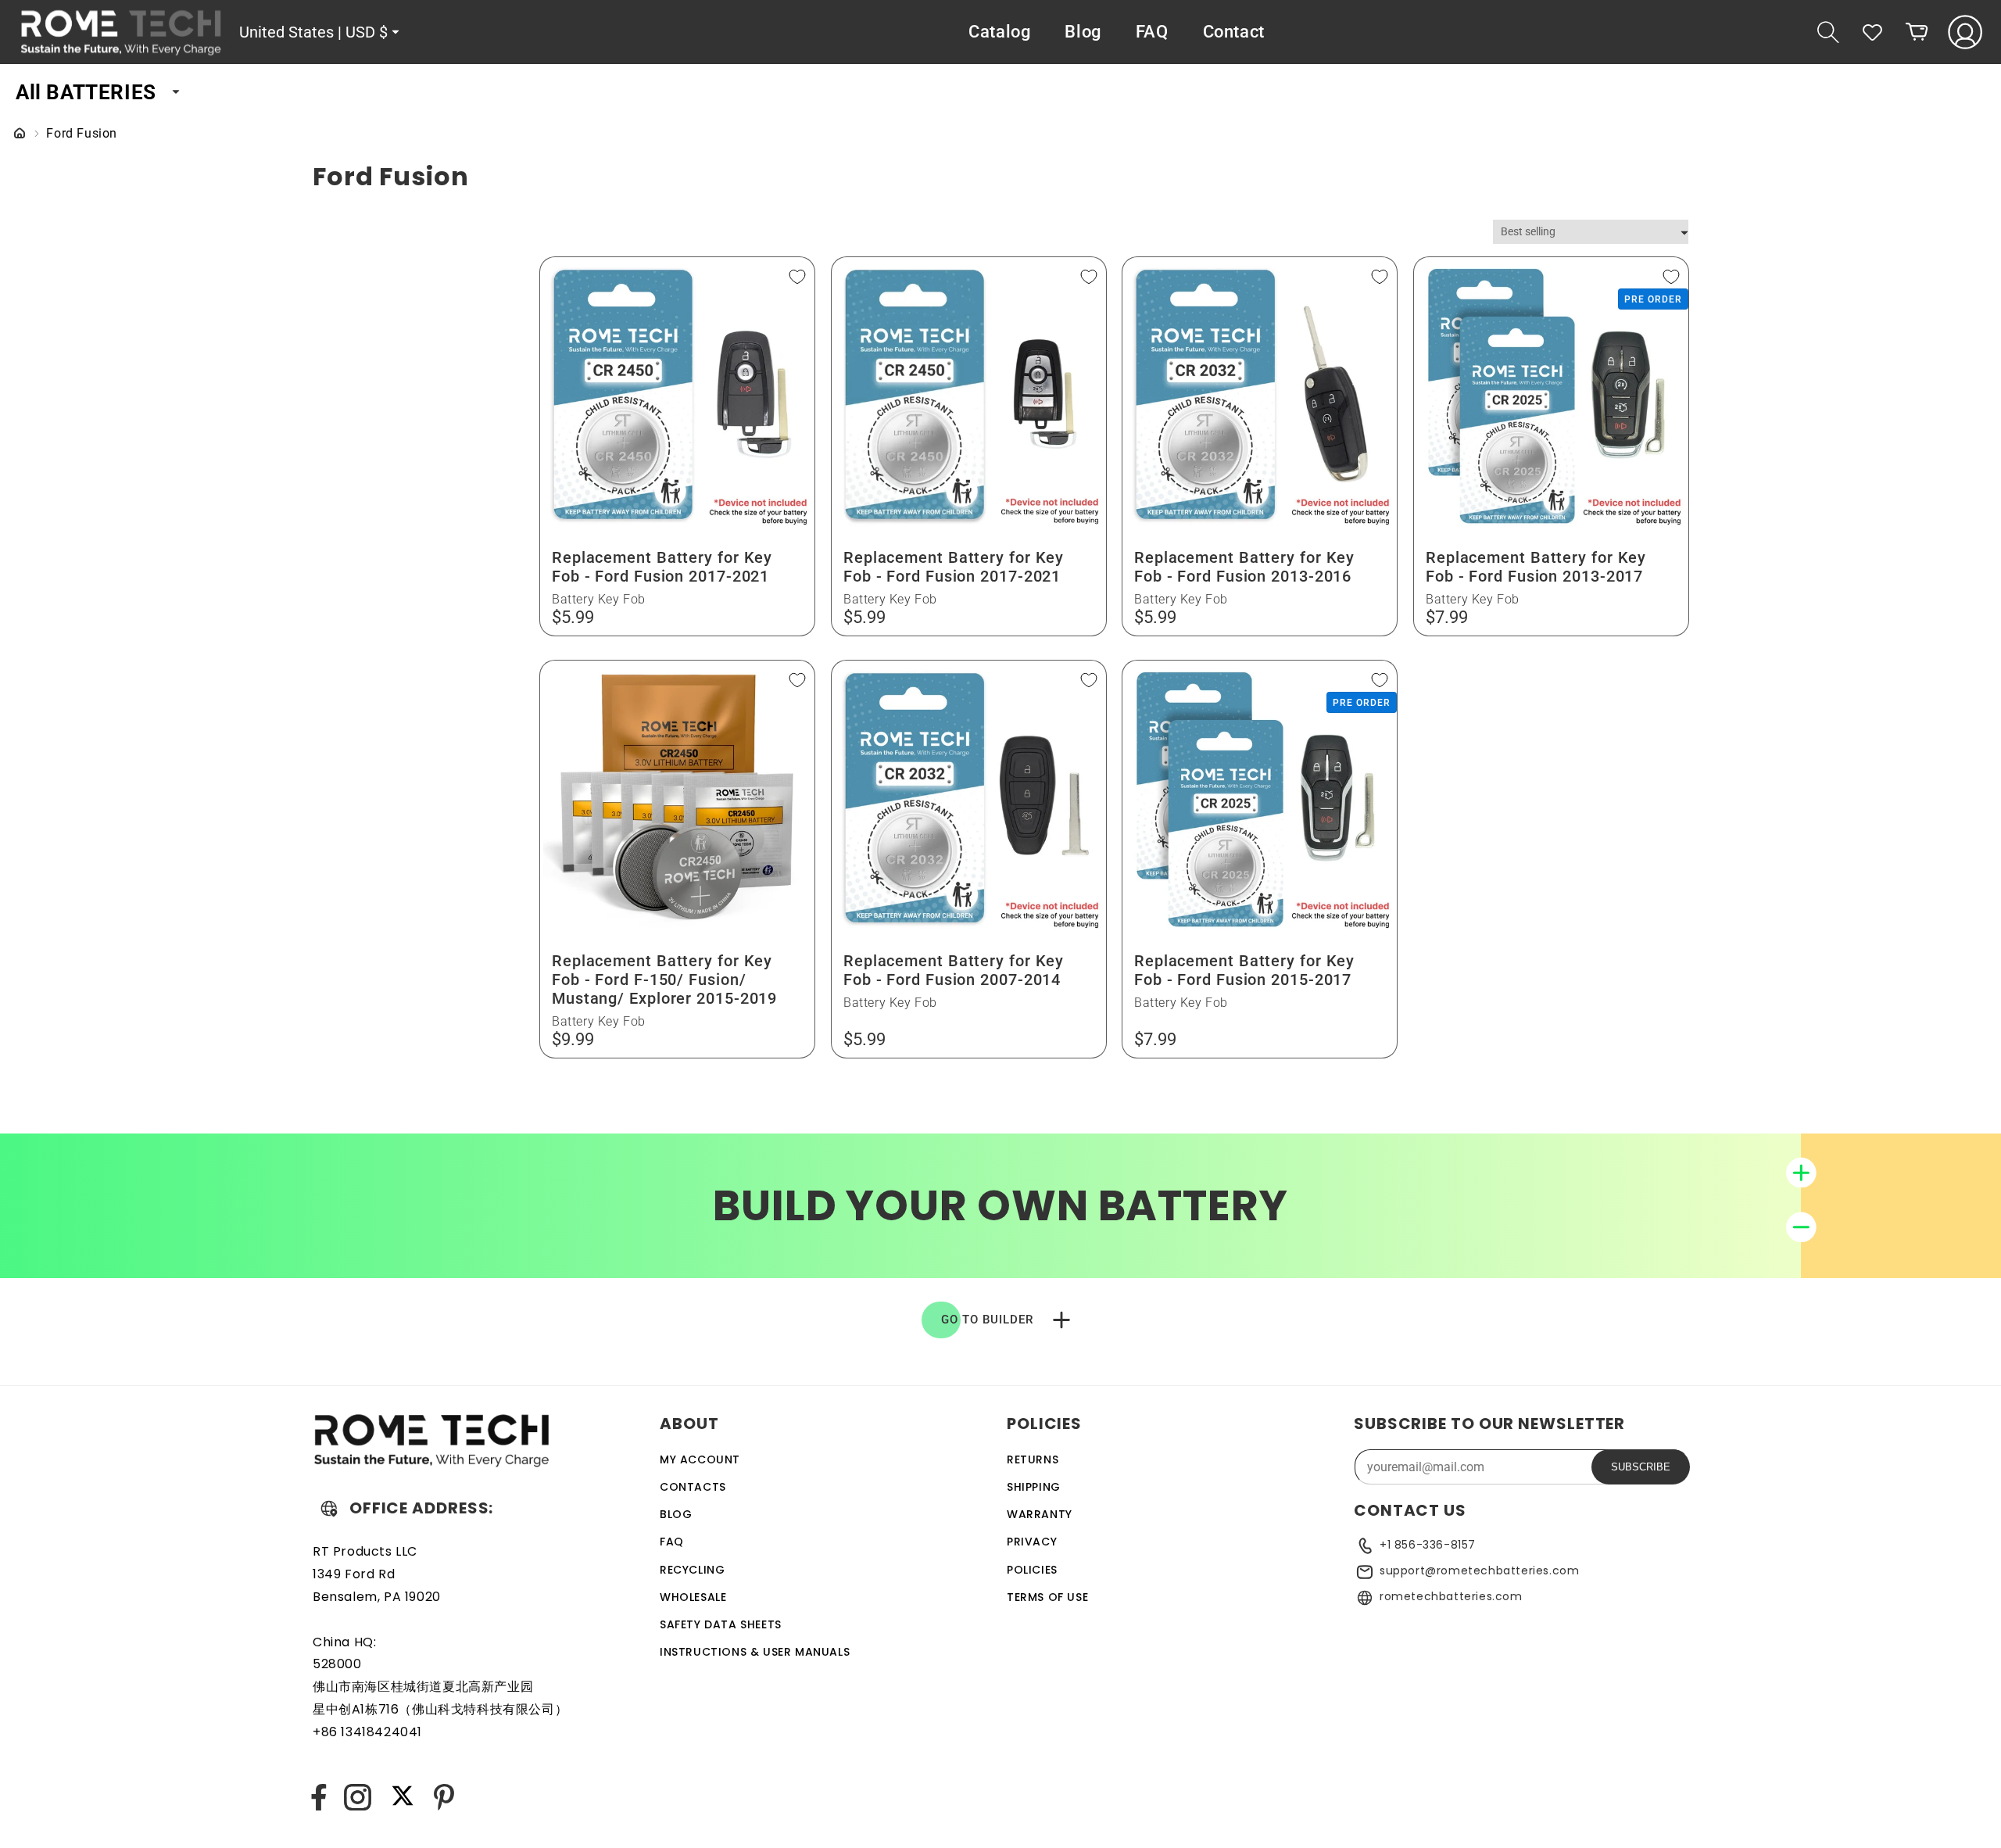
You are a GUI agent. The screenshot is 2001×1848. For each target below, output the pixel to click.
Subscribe (1641, 1467)
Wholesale (693, 1597)
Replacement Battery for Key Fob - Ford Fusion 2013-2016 (1244, 567)
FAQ (672, 1542)
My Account (700, 1459)
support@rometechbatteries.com (1479, 1570)
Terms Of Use (1047, 1597)
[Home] (20, 134)
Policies (1032, 1570)
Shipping (1034, 1487)
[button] (1828, 32)
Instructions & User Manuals (755, 1652)
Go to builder (987, 1320)
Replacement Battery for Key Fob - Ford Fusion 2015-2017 (1244, 970)
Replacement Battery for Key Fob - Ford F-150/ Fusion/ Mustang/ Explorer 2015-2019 (664, 980)
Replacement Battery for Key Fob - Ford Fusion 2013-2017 (1536, 567)
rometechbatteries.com (1451, 1596)
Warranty (1040, 1514)
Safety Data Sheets (721, 1624)
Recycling (692, 1570)
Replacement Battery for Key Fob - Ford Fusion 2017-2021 (662, 567)
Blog (676, 1514)
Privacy (1032, 1542)
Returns (1033, 1459)
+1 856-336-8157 (1428, 1545)
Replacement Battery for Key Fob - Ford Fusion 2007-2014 (954, 970)
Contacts (693, 1487)
